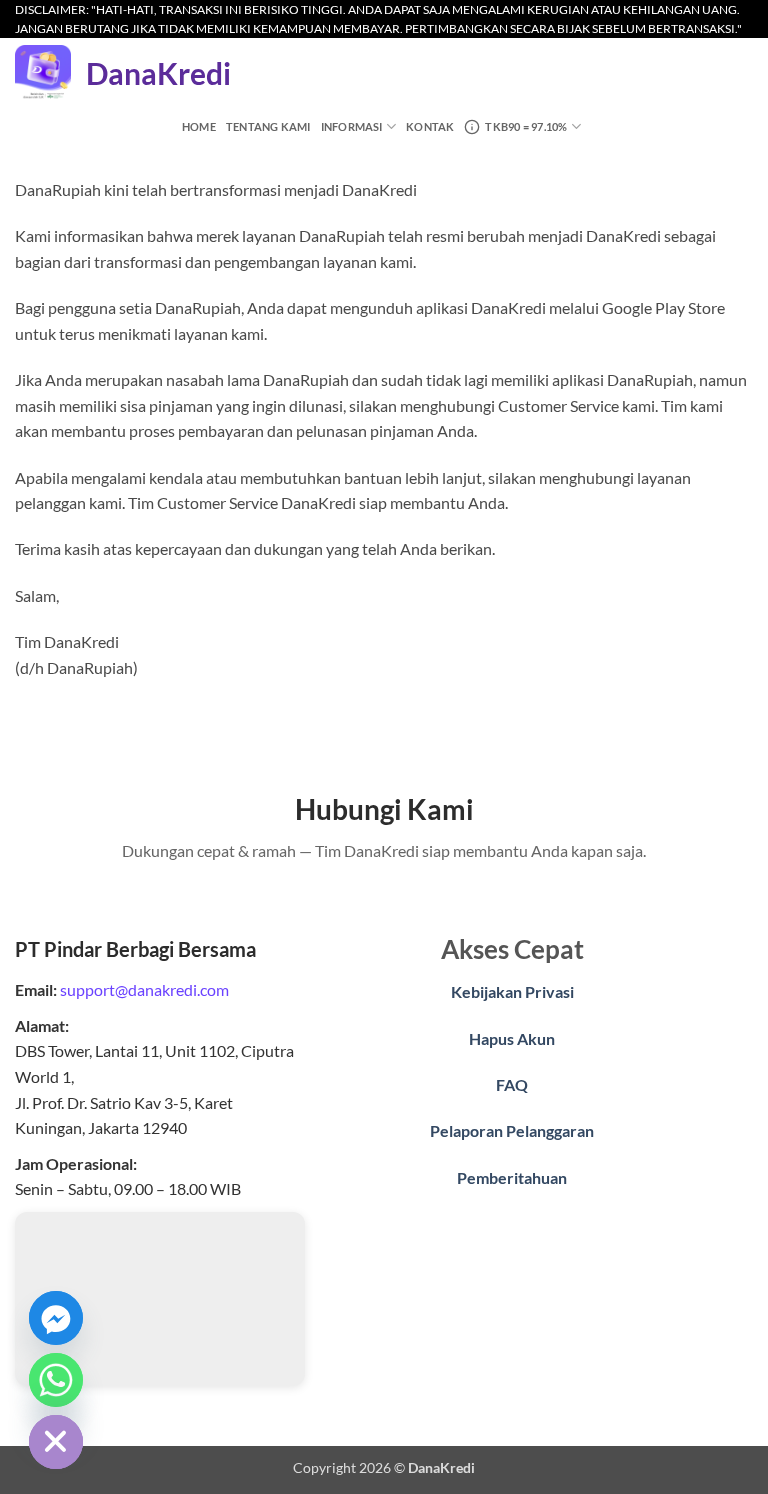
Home (199, 126)
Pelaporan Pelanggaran (512, 1130)
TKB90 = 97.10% (526, 126)
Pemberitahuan (512, 1177)
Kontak (430, 126)
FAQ (512, 1084)
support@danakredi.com (144, 989)
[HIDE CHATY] (56, 1442)
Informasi (352, 126)
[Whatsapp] (56, 1380)
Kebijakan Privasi (512, 991)
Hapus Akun (512, 1038)
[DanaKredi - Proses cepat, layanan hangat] (43, 73)
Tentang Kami (268, 126)
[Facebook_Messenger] (56, 1318)
